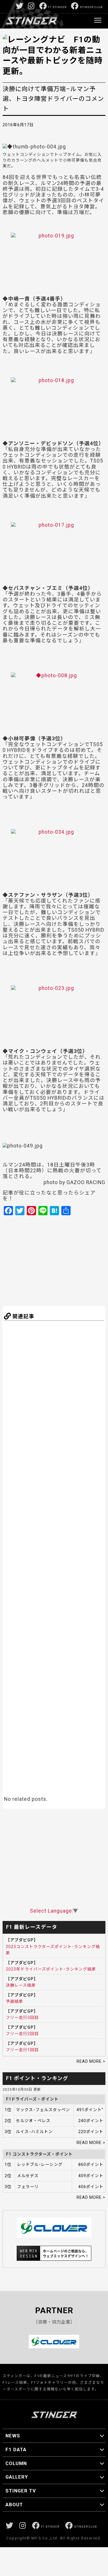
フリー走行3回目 (22, 2018)
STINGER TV (21, 2491)
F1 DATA (16, 2449)
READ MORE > (91, 2061)
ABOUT (14, 2505)
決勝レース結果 (21, 1985)
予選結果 (14, 2001)
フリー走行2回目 (22, 2034)
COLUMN (16, 2463)
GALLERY (17, 2477)
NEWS (13, 2436)
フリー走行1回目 (22, 2050)
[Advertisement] (59, 1260)
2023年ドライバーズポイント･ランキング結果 (51, 1969)
